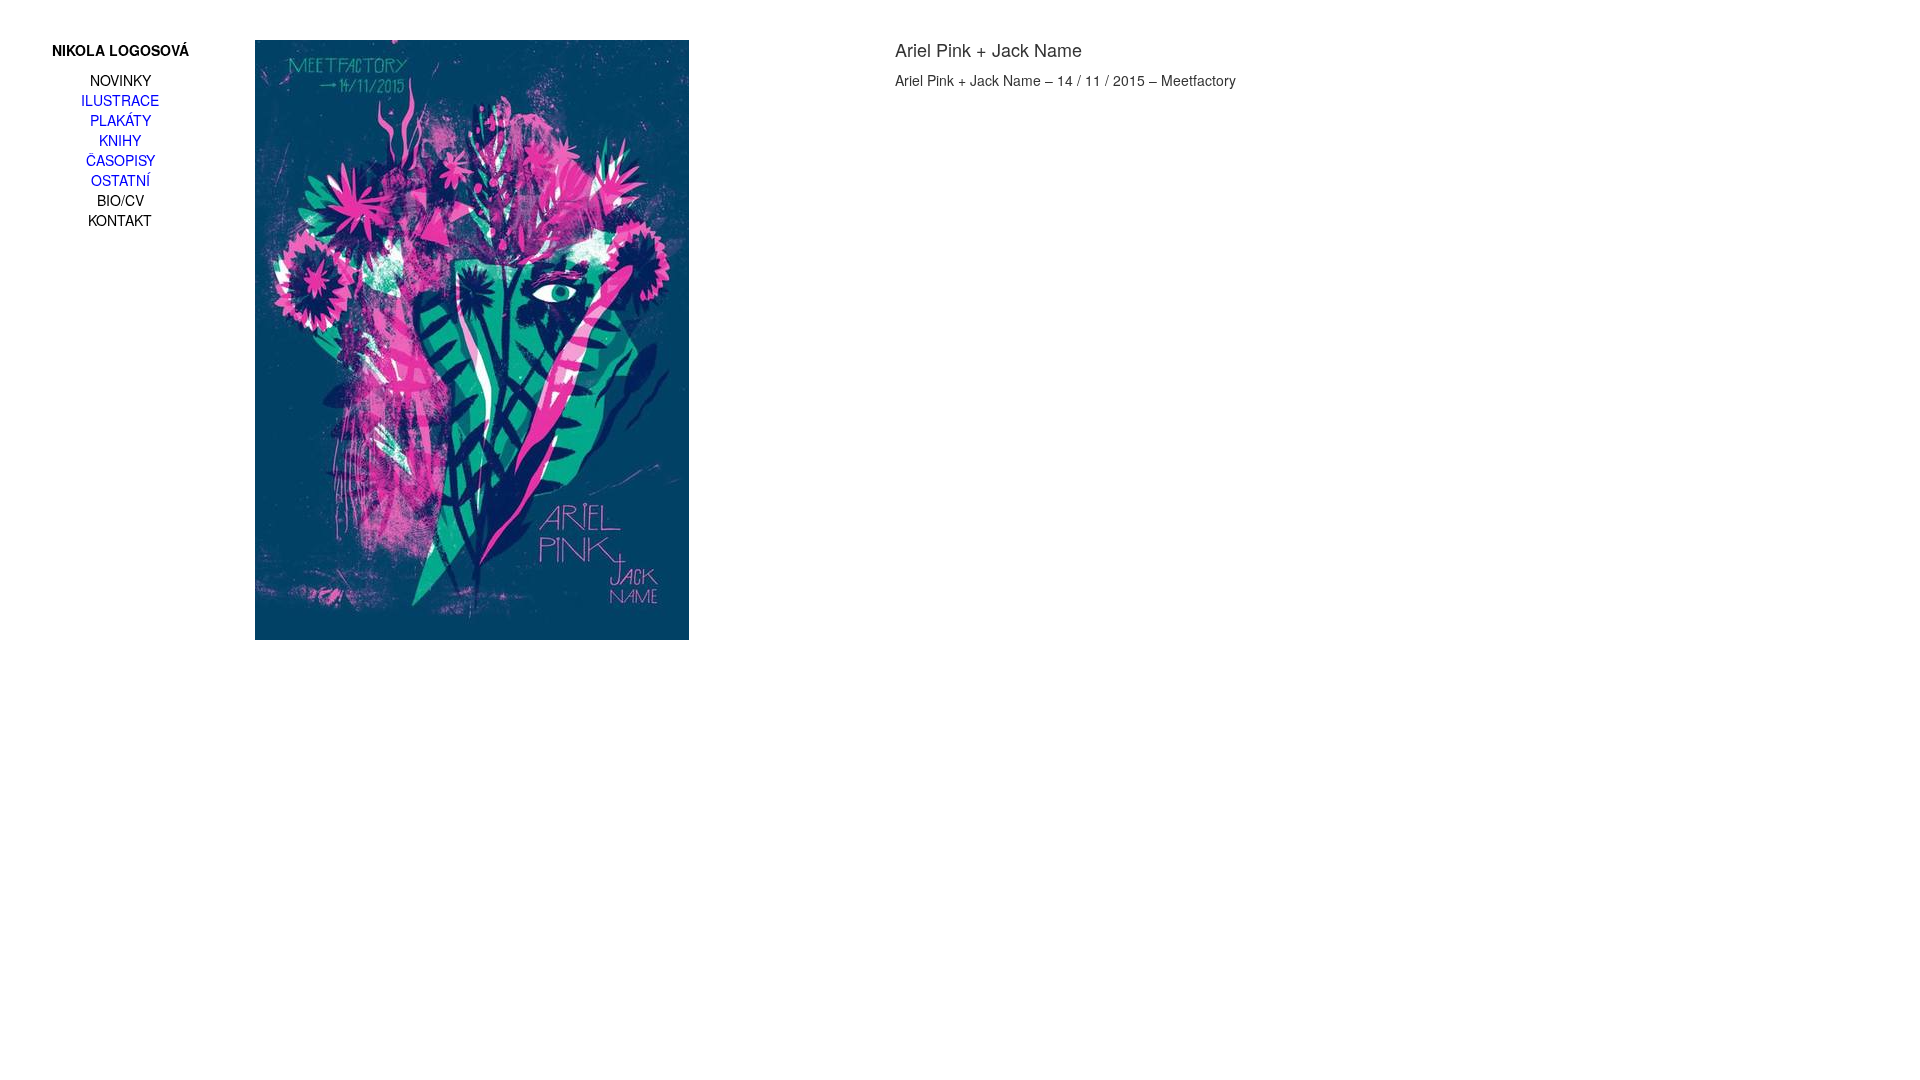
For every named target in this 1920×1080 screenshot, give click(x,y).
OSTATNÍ (120, 180)
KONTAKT (120, 220)
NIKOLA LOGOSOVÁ (120, 50)
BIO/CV (120, 200)
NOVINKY (120, 80)
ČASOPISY (120, 160)
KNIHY (120, 140)
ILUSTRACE (120, 100)
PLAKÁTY (120, 120)
